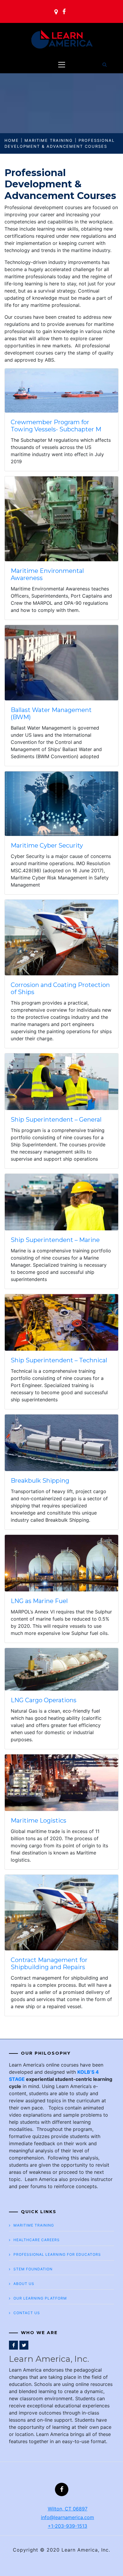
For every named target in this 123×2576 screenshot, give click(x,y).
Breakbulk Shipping (40, 1481)
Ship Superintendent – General (56, 1120)
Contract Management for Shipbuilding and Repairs (49, 1964)
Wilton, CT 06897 (68, 2509)
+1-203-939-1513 (67, 2526)
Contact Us (27, 2313)
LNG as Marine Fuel (39, 1601)
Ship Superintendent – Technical (59, 1360)
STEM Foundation (33, 2269)
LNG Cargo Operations (44, 1700)
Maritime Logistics (39, 1821)
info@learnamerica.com (67, 2517)
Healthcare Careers (37, 2240)
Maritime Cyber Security (47, 845)
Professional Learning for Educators (57, 2254)
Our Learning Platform (40, 2298)
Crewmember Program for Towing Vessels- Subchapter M (56, 426)
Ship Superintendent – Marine (55, 1240)
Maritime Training (34, 2225)
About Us (24, 2284)
